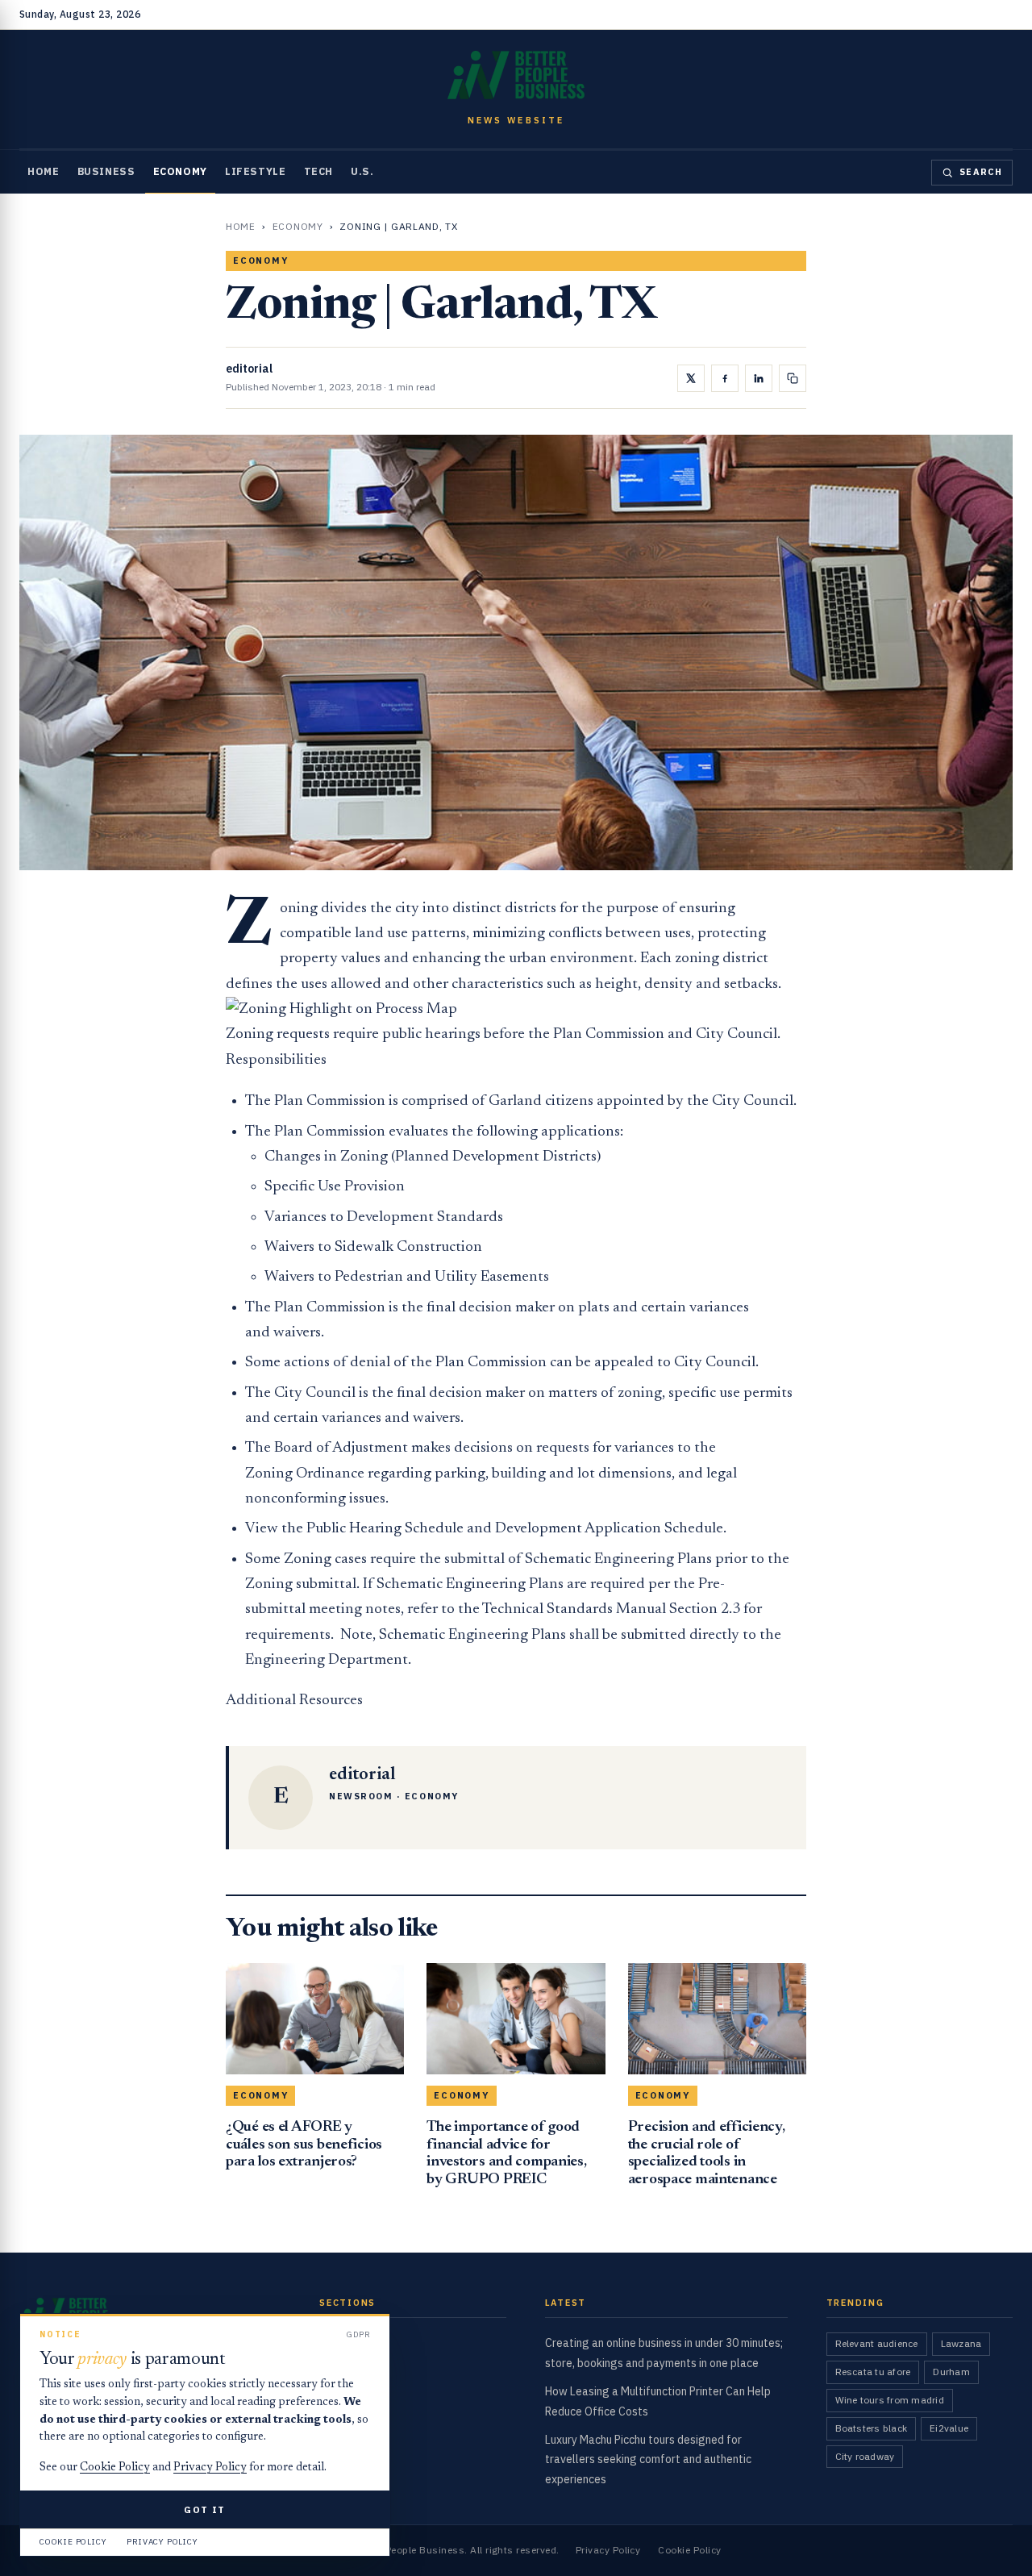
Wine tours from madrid (890, 2400)
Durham (951, 2372)
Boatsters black (872, 2428)
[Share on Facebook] (725, 378)
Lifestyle (256, 171)
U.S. (362, 171)
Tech (319, 171)
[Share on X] (691, 378)
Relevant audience (877, 2343)
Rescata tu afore (873, 2372)
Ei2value (949, 2428)
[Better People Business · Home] (516, 75)
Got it (204, 2509)
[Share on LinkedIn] (759, 378)
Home (44, 171)
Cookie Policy (689, 2550)
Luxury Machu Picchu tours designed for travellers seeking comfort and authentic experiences (648, 2460)
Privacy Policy (608, 2550)
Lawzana (961, 2343)
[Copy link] (793, 378)
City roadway (865, 2456)
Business (106, 171)
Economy (180, 171)
